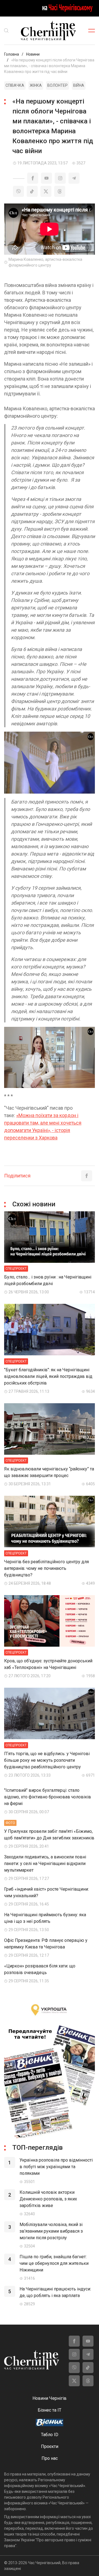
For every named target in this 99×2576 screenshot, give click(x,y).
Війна (79, 85)
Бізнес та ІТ (50, 2410)
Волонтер (57, 85)
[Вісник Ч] (50, 2423)
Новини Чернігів (50, 2398)
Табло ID (50, 2435)
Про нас (50, 2458)
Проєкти (50, 2446)
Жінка (36, 85)
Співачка (15, 85)
